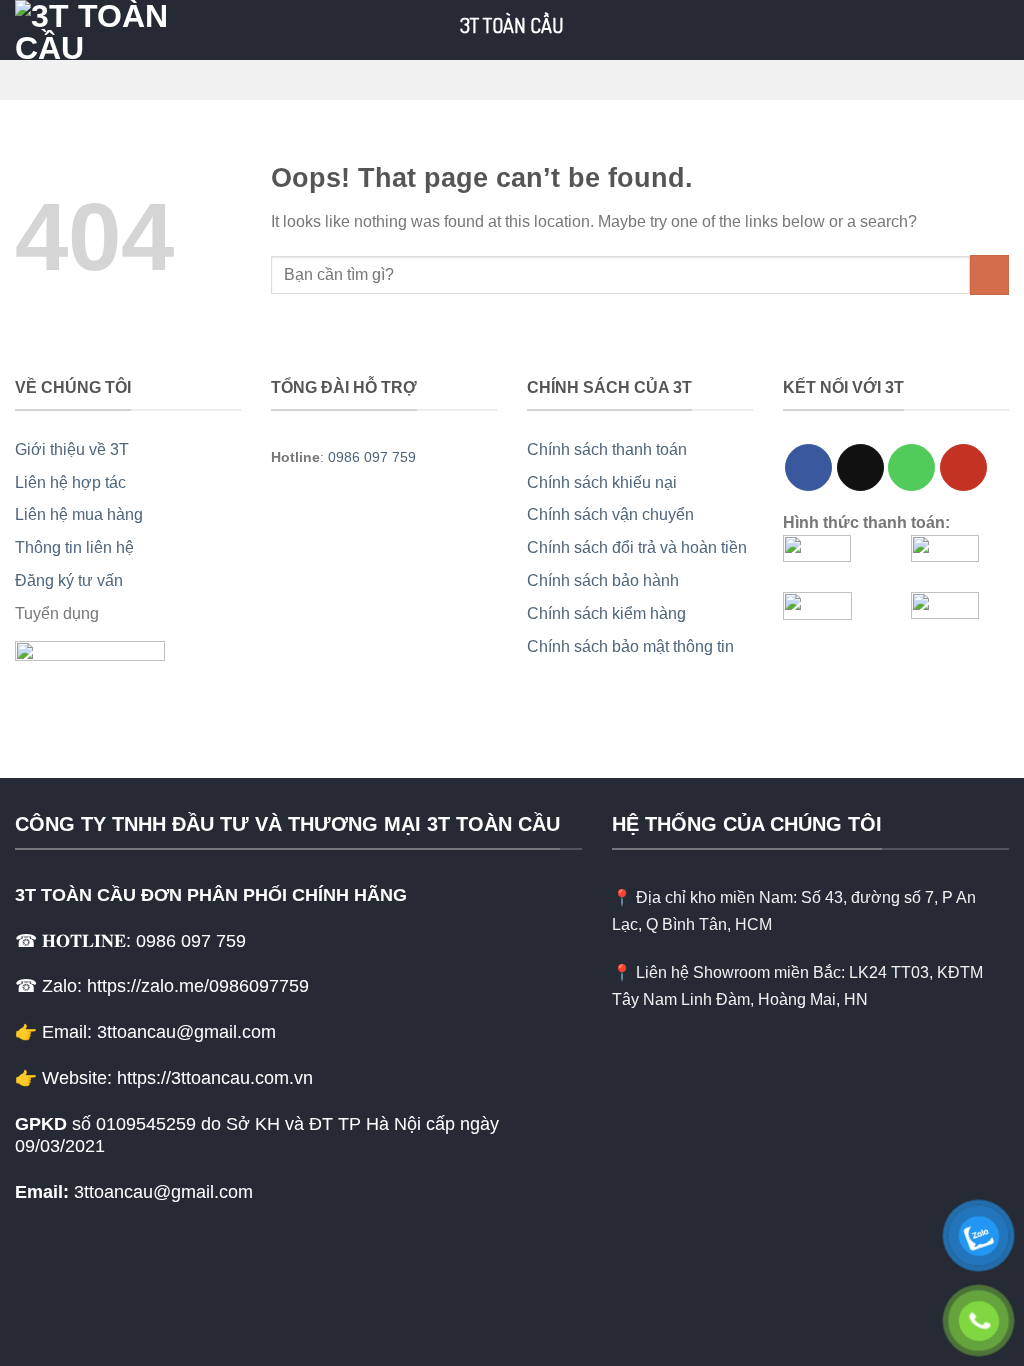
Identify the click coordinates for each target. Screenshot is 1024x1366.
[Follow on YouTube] (963, 467)
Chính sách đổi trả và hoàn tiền (637, 547)
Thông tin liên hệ (74, 547)
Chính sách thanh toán (607, 449)
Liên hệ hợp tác (70, 482)
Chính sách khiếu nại (602, 482)
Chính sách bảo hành (603, 580)
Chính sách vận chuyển (610, 514)
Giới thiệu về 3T (72, 449)
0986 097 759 (372, 457)
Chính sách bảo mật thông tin (630, 646)
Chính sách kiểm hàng (606, 613)
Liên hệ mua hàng (79, 514)
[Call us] (911, 467)
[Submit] (989, 274)
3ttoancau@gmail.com (163, 1192)
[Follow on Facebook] (808, 467)
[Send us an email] (860, 467)
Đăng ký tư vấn (69, 580)
